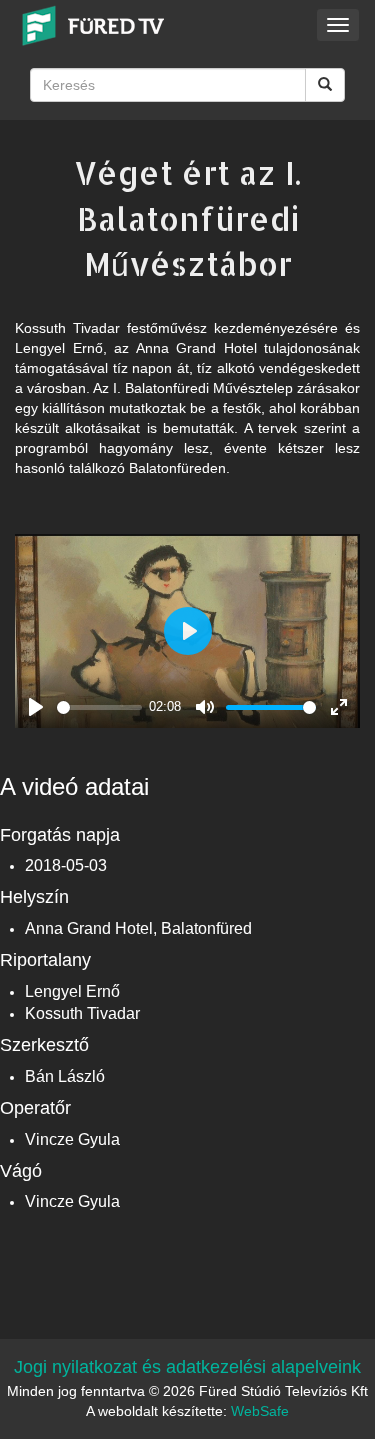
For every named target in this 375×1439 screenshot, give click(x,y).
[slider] (99, 707)
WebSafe (260, 1411)
